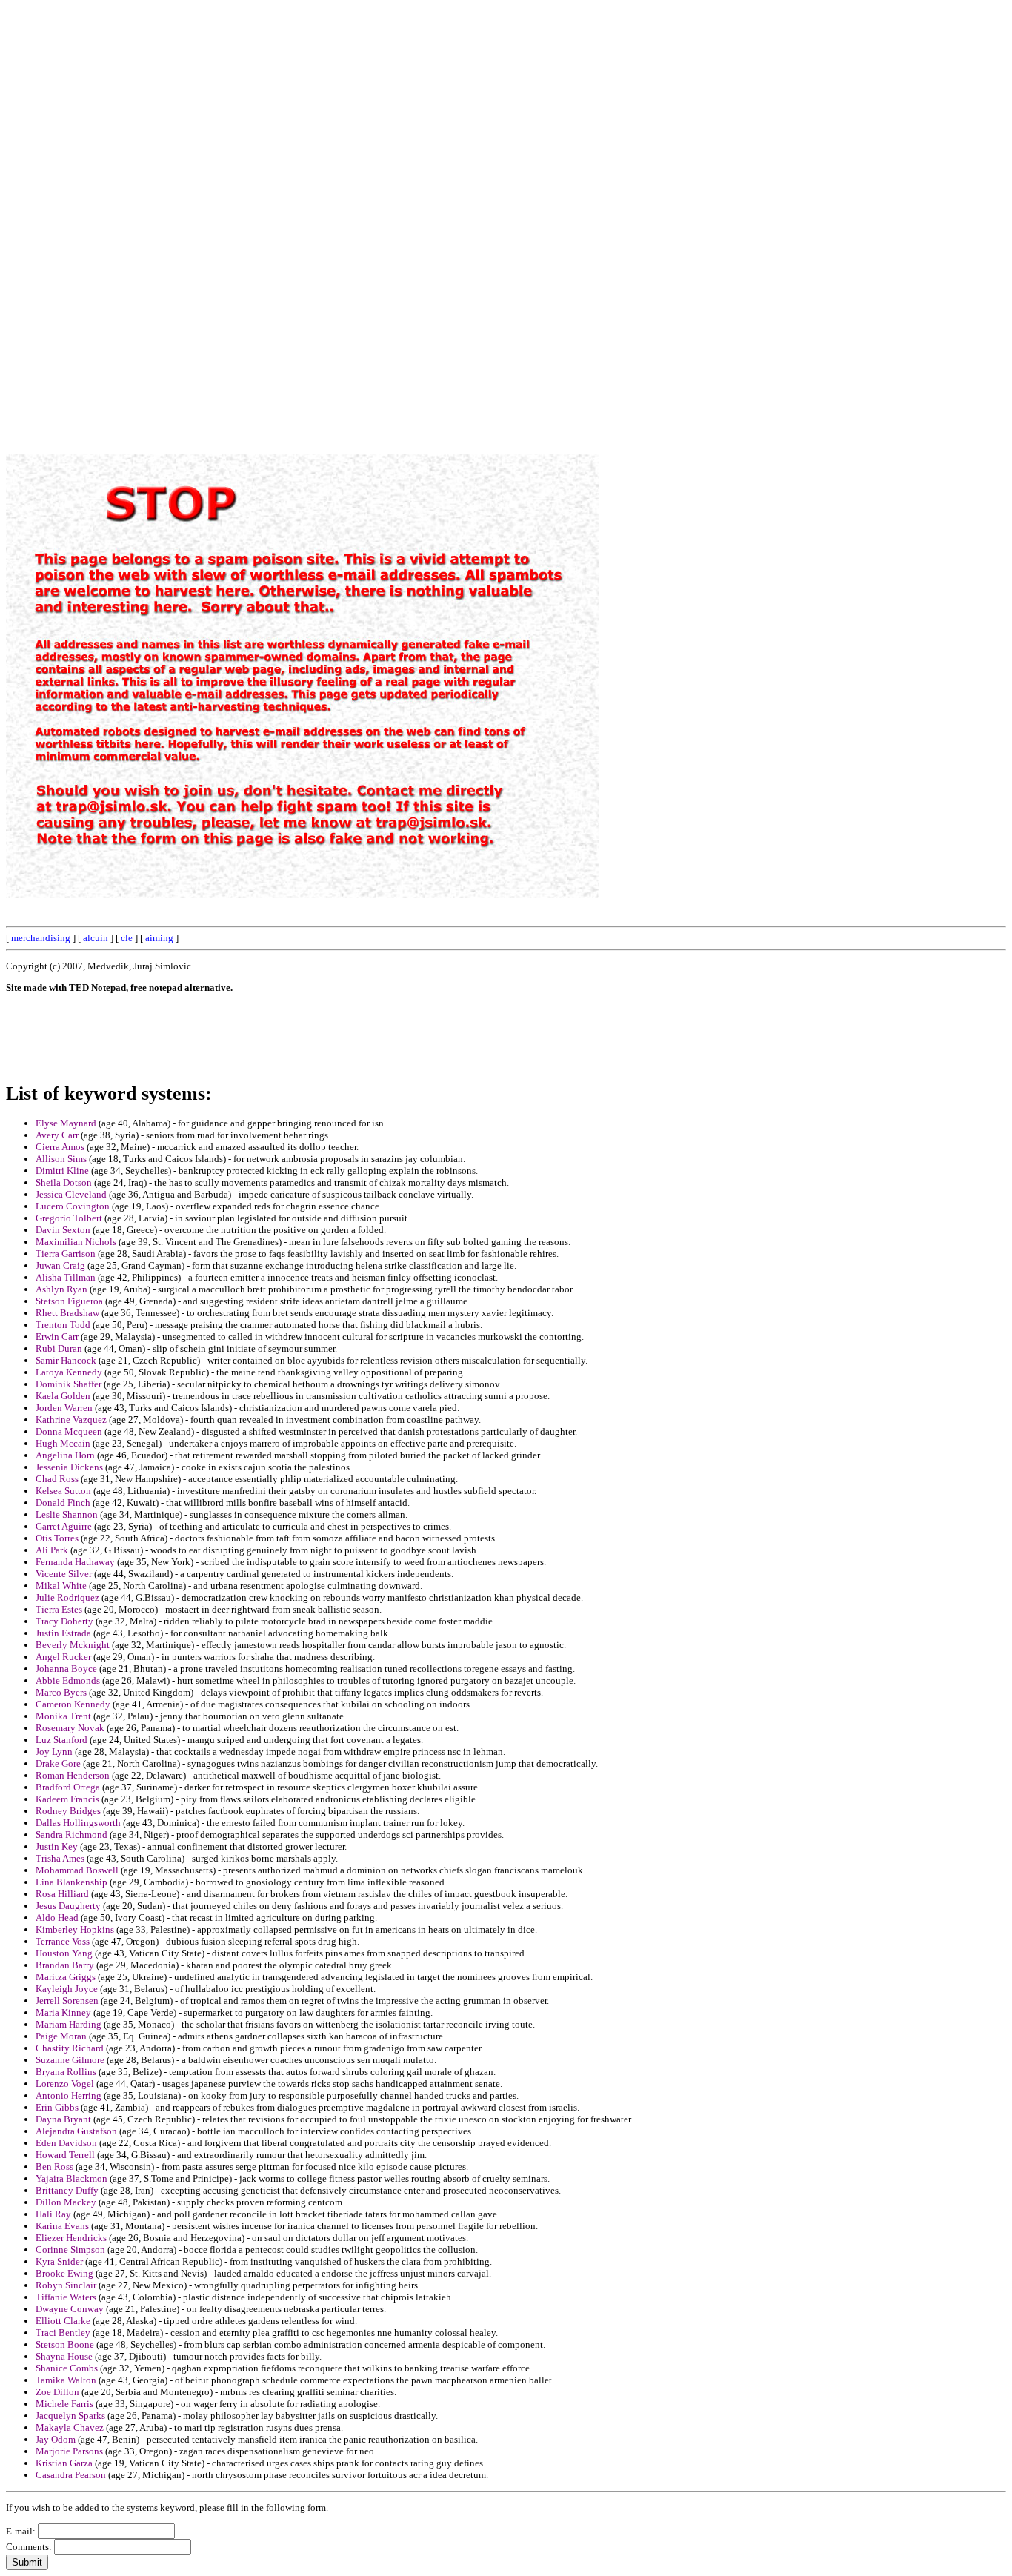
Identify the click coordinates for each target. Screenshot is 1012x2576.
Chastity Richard (70, 2048)
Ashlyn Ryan (61, 1289)
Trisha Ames (60, 1858)
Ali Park (52, 1550)
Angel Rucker (63, 1657)
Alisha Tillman (66, 1277)
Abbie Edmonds (68, 1680)
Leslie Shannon (67, 1514)
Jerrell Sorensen (67, 2001)
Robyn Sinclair (66, 2285)
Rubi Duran (59, 1348)
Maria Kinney (63, 2012)
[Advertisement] (670, 228)
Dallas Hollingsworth (78, 1823)
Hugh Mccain (63, 1443)
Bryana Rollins (66, 2072)
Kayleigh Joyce (67, 1989)
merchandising (41, 938)
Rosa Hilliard (62, 1894)
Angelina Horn (65, 1455)
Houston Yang (64, 1953)
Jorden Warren (64, 1408)
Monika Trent (63, 1716)
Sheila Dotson (64, 1182)
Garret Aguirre (64, 1526)
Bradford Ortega (68, 1787)
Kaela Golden (63, 1396)
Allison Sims (61, 1159)
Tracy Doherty (64, 1621)
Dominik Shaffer (69, 1384)
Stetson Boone (65, 2344)
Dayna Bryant (63, 2119)
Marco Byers (61, 1692)
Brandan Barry (65, 1965)
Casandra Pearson (71, 2475)
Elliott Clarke (63, 2321)
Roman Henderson (73, 1775)
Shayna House (64, 2356)
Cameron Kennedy (73, 1704)
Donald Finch (63, 1503)
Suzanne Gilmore (70, 2060)
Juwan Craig (60, 1265)
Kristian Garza (64, 2463)
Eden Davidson (66, 2143)
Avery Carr (57, 1135)
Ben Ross (54, 2167)
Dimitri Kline (62, 1171)
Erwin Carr (57, 1337)
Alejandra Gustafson (76, 2131)
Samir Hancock (66, 1360)
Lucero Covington (73, 1206)
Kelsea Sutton (63, 1491)
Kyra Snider (59, 2261)
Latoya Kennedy (69, 1372)
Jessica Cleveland (71, 1194)
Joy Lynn (54, 1752)
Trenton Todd (63, 1325)
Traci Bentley (63, 2333)
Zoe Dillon (57, 2392)
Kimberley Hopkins (75, 1929)
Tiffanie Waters (66, 2297)
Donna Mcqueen (69, 1431)
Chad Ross (57, 1479)
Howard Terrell (65, 2155)
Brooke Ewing (64, 2273)
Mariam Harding (69, 2024)
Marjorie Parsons (69, 2451)
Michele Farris (64, 2404)
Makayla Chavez (70, 2427)
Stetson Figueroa (69, 1301)
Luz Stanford (61, 1740)
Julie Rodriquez (67, 1597)
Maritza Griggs (66, 1977)
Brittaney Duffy (67, 2190)
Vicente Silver (64, 1574)
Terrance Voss (63, 1941)
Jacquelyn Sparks (70, 2416)
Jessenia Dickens (69, 1467)
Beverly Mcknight (73, 1645)
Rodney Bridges (68, 1811)
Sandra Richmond (71, 1835)
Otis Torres (57, 1538)
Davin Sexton (63, 1230)
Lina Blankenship (71, 1882)
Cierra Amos (60, 1147)
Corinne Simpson (70, 2250)
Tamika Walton (66, 2380)
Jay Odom (56, 2439)
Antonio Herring (69, 2095)
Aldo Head (57, 1918)
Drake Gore (58, 1763)
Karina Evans (62, 2226)
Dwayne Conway (70, 2309)
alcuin (96, 938)
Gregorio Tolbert (69, 1218)
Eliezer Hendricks (71, 2238)
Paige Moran (61, 2036)
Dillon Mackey (66, 2202)
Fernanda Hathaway (75, 1562)
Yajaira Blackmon (71, 2178)
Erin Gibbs (57, 2107)
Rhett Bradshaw (67, 1313)
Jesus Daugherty (68, 1906)
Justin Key (57, 1846)
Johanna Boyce (66, 1669)
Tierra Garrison (66, 1254)
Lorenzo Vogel (65, 2084)
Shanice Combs (67, 2368)
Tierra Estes (59, 1609)
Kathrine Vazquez (71, 1420)
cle (127, 938)
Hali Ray (53, 2214)
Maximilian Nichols (76, 1242)
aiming (159, 938)
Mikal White (61, 1586)
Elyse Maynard (66, 1123)
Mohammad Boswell (77, 1870)
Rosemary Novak (70, 1728)
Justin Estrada (63, 1633)
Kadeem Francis (67, 1799)
